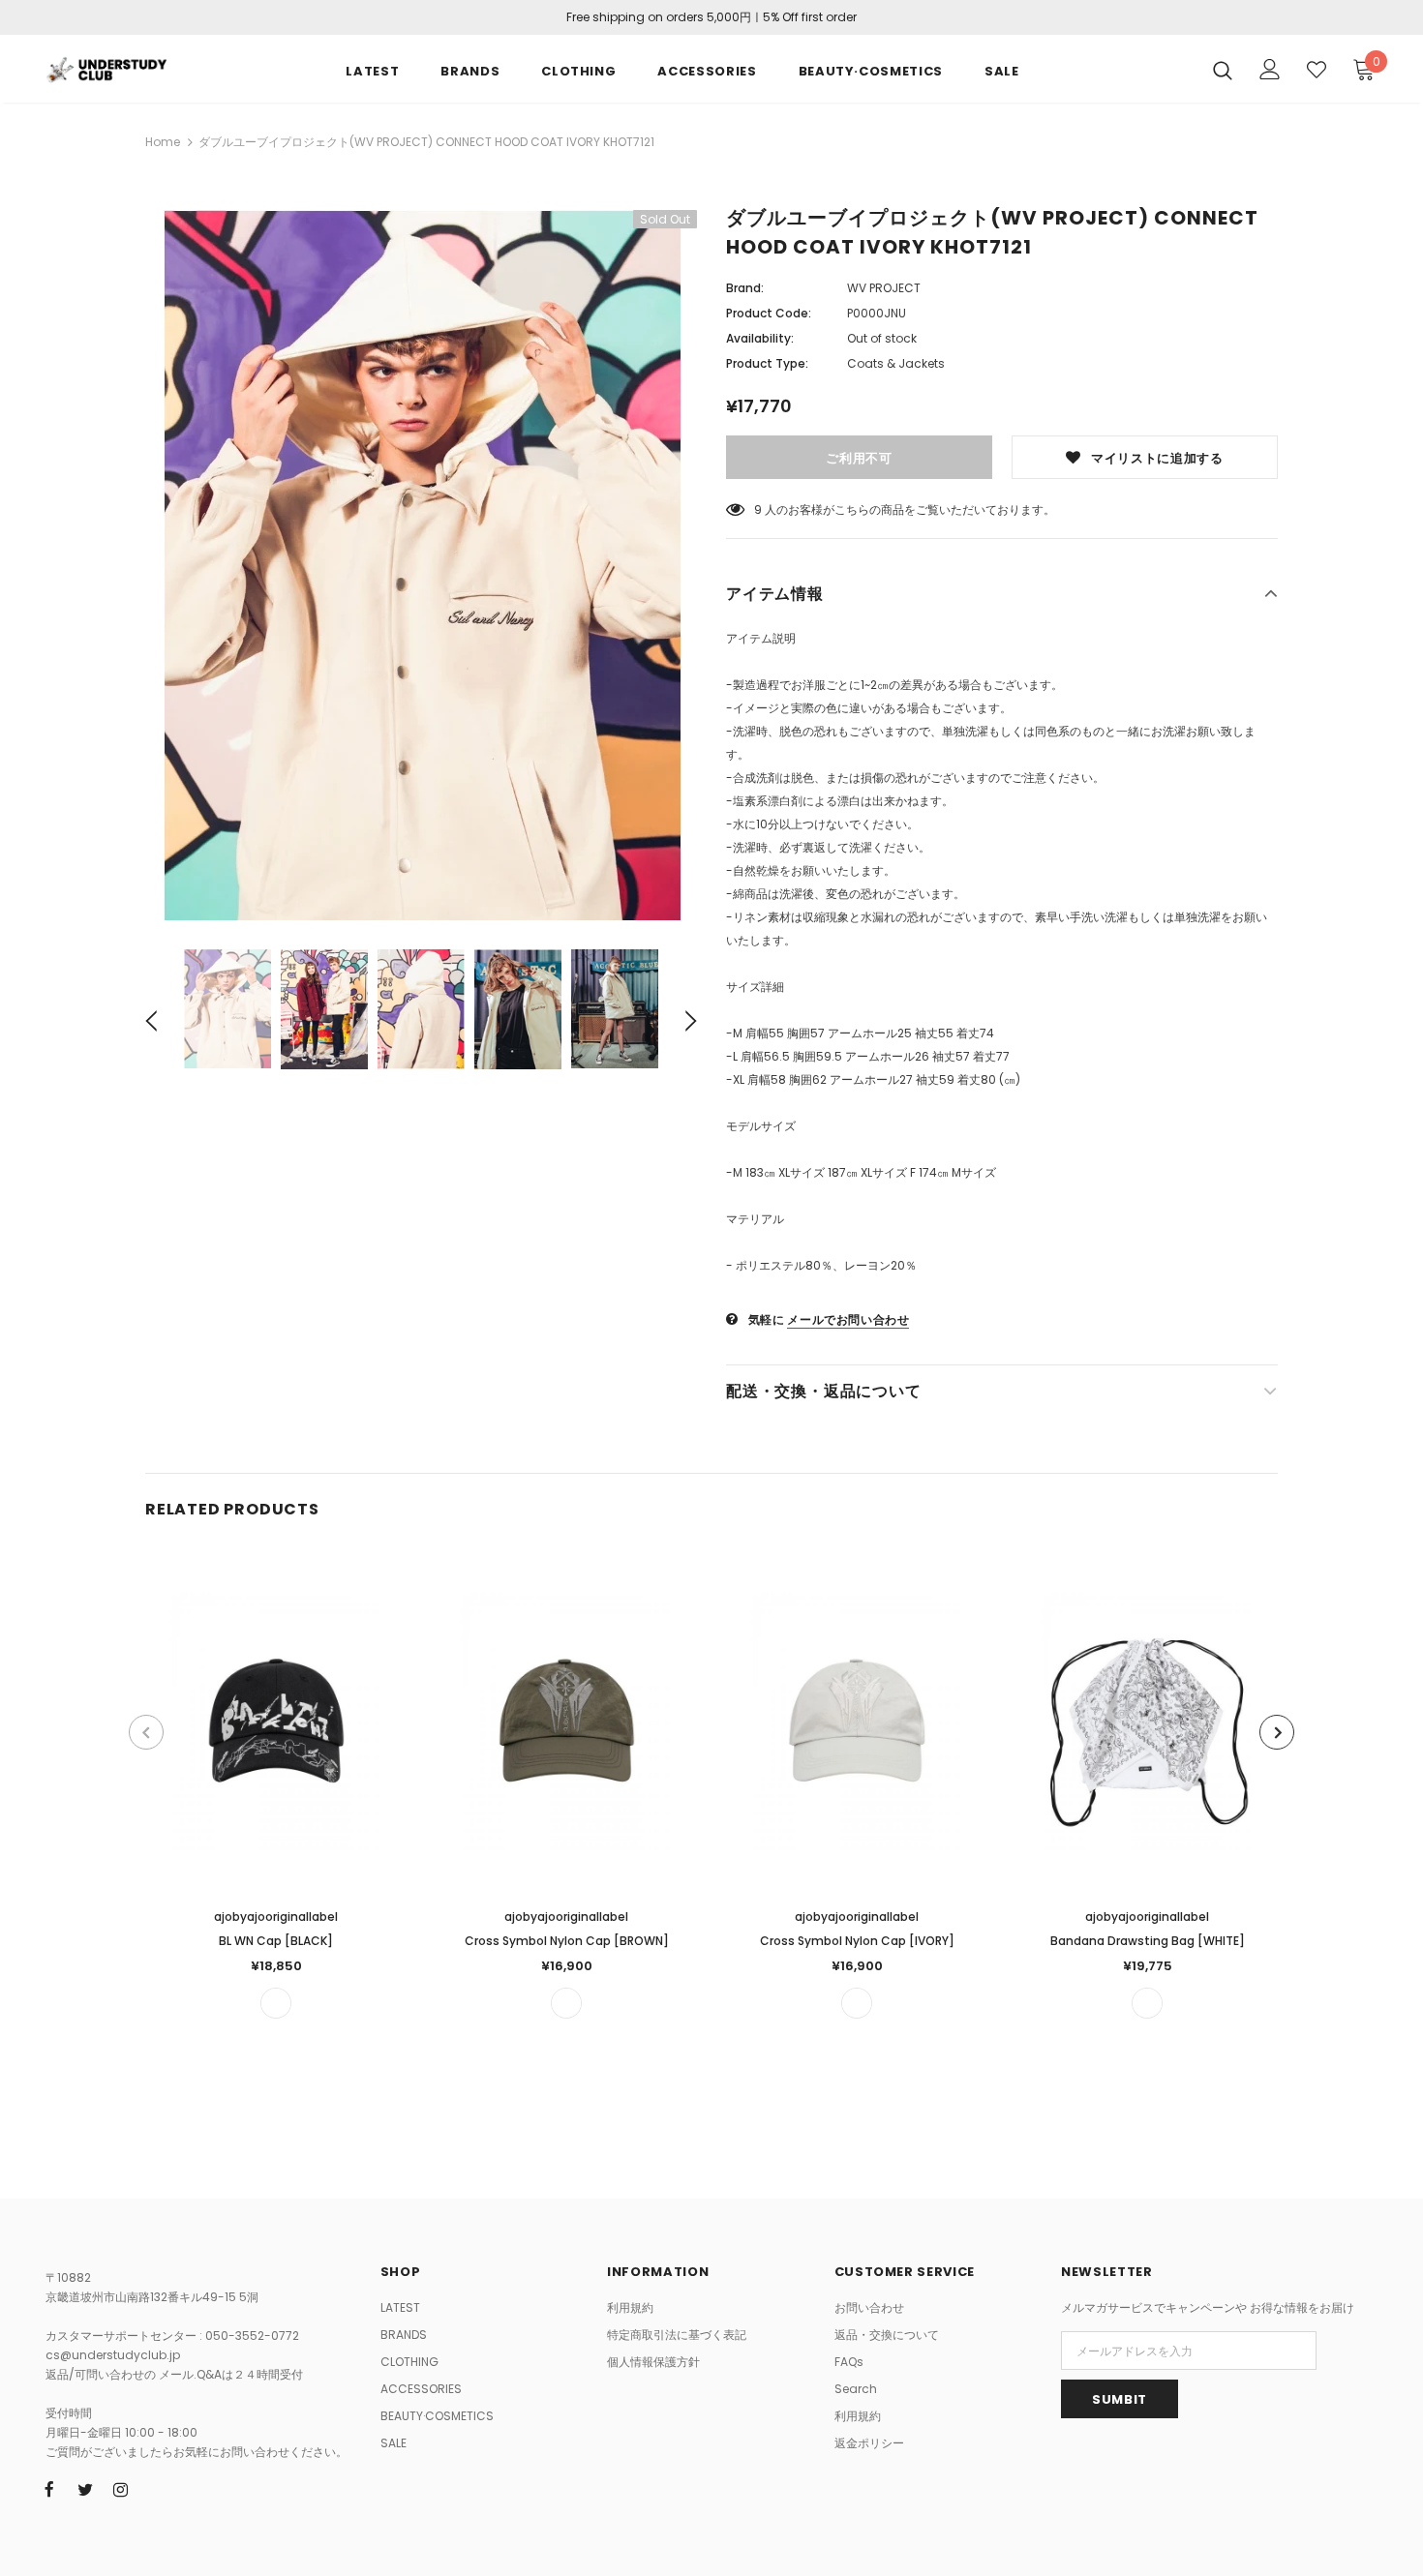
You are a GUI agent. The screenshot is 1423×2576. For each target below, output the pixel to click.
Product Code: (769, 313)
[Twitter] (85, 2489)
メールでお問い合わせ (848, 1319)
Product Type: (767, 363)
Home (163, 142)
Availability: (760, 338)
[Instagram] (121, 2489)
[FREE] (276, 2003)
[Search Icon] (1223, 70)
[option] (421, 565)
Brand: (745, 288)
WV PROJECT (884, 288)
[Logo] (106, 68)
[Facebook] (49, 2489)
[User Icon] (1270, 69)
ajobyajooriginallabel (276, 1917)
